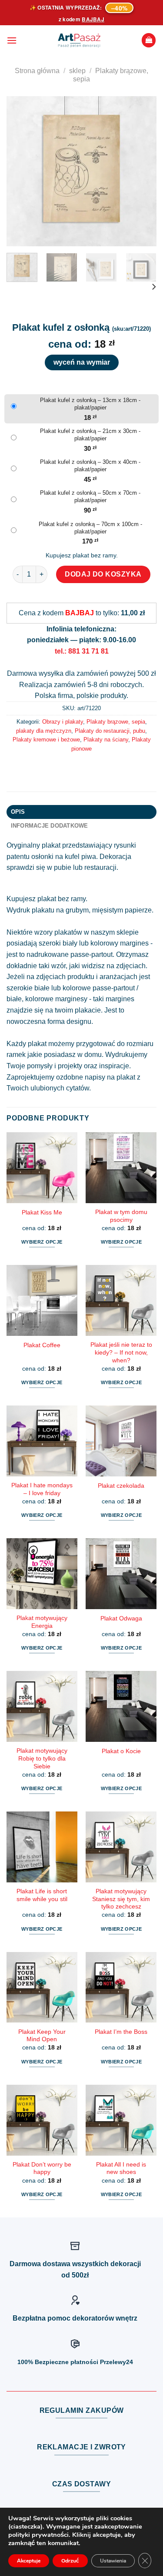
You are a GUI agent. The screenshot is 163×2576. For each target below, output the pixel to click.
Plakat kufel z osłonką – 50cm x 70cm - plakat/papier (90, 496)
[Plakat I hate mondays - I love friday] (42, 1441)
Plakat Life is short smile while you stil (42, 1895)
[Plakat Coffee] (42, 1300)
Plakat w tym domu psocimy (121, 1216)
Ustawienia (113, 2561)
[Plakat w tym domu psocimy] (121, 1168)
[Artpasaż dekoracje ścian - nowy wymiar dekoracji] (79, 40)
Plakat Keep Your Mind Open (42, 2036)
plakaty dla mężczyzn (44, 731)
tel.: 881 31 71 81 (82, 651)
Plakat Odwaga (121, 1618)
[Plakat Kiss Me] (42, 1168)
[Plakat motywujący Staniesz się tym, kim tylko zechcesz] (121, 1847)
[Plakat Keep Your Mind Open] (42, 1987)
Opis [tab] (18, 812)
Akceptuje (29, 2561)
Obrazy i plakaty (63, 722)
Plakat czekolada (121, 1486)
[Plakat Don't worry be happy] (42, 2120)
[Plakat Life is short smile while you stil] (42, 1847)
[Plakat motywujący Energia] (42, 1574)
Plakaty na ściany (106, 740)
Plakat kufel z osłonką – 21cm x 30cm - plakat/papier (90, 435)
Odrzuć (70, 2561)
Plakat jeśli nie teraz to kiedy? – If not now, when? (121, 1352)
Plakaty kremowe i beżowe (46, 740)
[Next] (143, 171)
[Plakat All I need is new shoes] (121, 2120)
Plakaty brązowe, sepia (116, 722)
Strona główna (37, 71)
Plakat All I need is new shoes (121, 2168)
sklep (77, 71)
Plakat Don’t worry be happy (42, 2168)
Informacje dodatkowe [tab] (50, 826)
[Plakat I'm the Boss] (121, 1987)
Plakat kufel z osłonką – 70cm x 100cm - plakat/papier (90, 528)
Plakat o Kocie (121, 1751)
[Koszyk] (149, 40)
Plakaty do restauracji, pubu (110, 731)
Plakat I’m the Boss (121, 2032)
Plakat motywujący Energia (42, 1622)
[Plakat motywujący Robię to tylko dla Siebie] (42, 1706)
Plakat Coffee (42, 1345)
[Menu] (12, 40)
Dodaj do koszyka (103, 574)
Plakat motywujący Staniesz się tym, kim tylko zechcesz (121, 1899)
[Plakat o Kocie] (121, 1706)
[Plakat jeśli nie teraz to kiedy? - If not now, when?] (121, 1300)
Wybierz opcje (42, 1242)
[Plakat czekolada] (121, 1441)
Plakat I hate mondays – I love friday (42, 1489)
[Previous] (20, 171)
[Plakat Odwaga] (121, 1574)
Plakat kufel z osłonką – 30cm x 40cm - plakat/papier (90, 466)
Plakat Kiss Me (42, 1213)
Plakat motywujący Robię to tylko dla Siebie (42, 1758)
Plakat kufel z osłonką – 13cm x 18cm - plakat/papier (90, 404)
